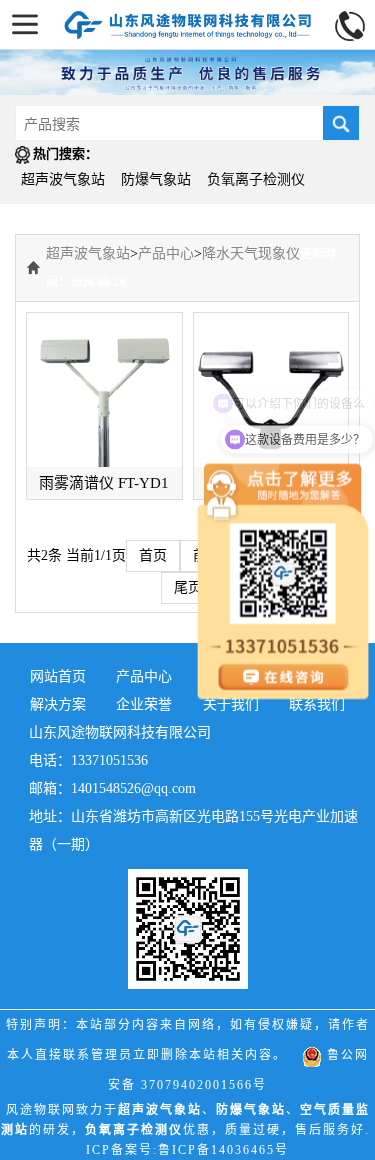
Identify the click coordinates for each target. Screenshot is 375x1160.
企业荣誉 (144, 704)
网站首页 (58, 676)
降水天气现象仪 (251, 253)
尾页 (188, 587)
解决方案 (58, 704)
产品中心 (166, 253)
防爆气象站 (156, 179)
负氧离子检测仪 (256, 179)
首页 (153, 555)
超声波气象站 (63, 179)
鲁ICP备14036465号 (223, 1150)
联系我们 (317, 704)
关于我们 (231, 704)
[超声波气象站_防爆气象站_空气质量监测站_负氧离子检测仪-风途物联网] (188, 19)
